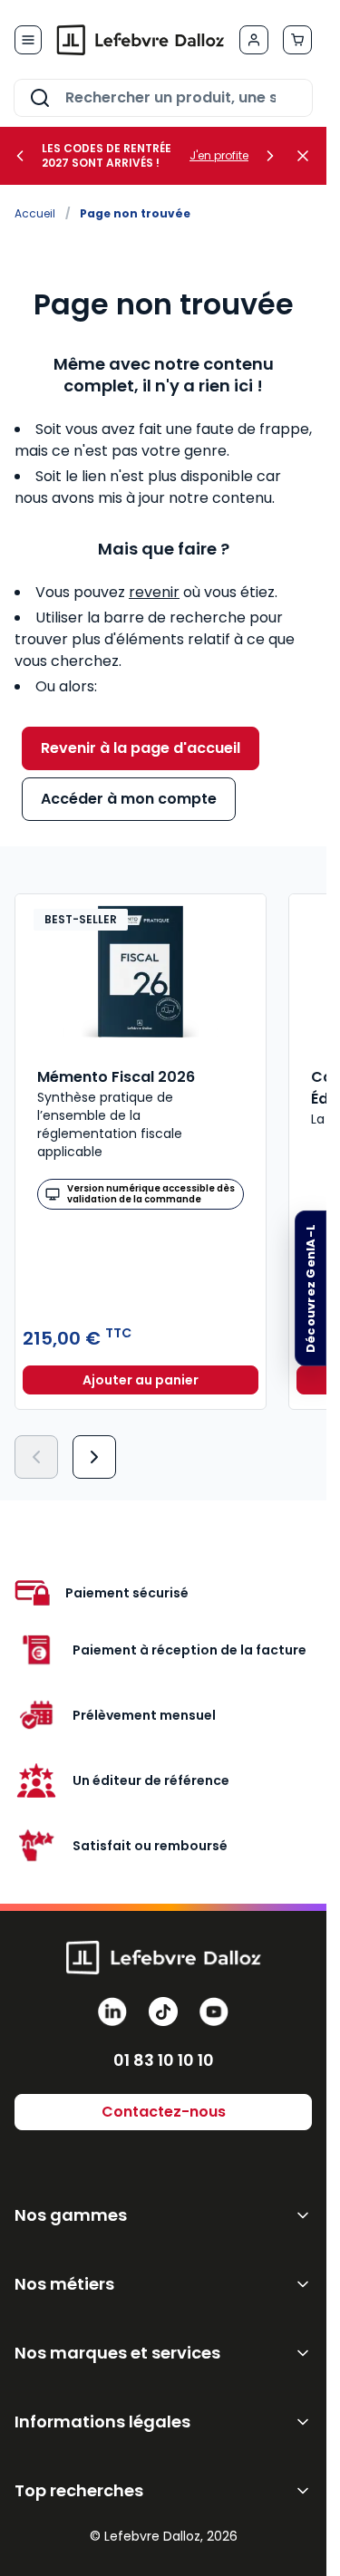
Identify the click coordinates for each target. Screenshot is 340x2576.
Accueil (35, 213)
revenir (154, 592)
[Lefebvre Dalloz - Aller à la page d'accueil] (141, 40)
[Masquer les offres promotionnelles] (308, 156)
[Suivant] (94, 1457)
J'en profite (219, 156)
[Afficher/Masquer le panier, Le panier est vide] (297, 40)
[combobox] (163, 98)
